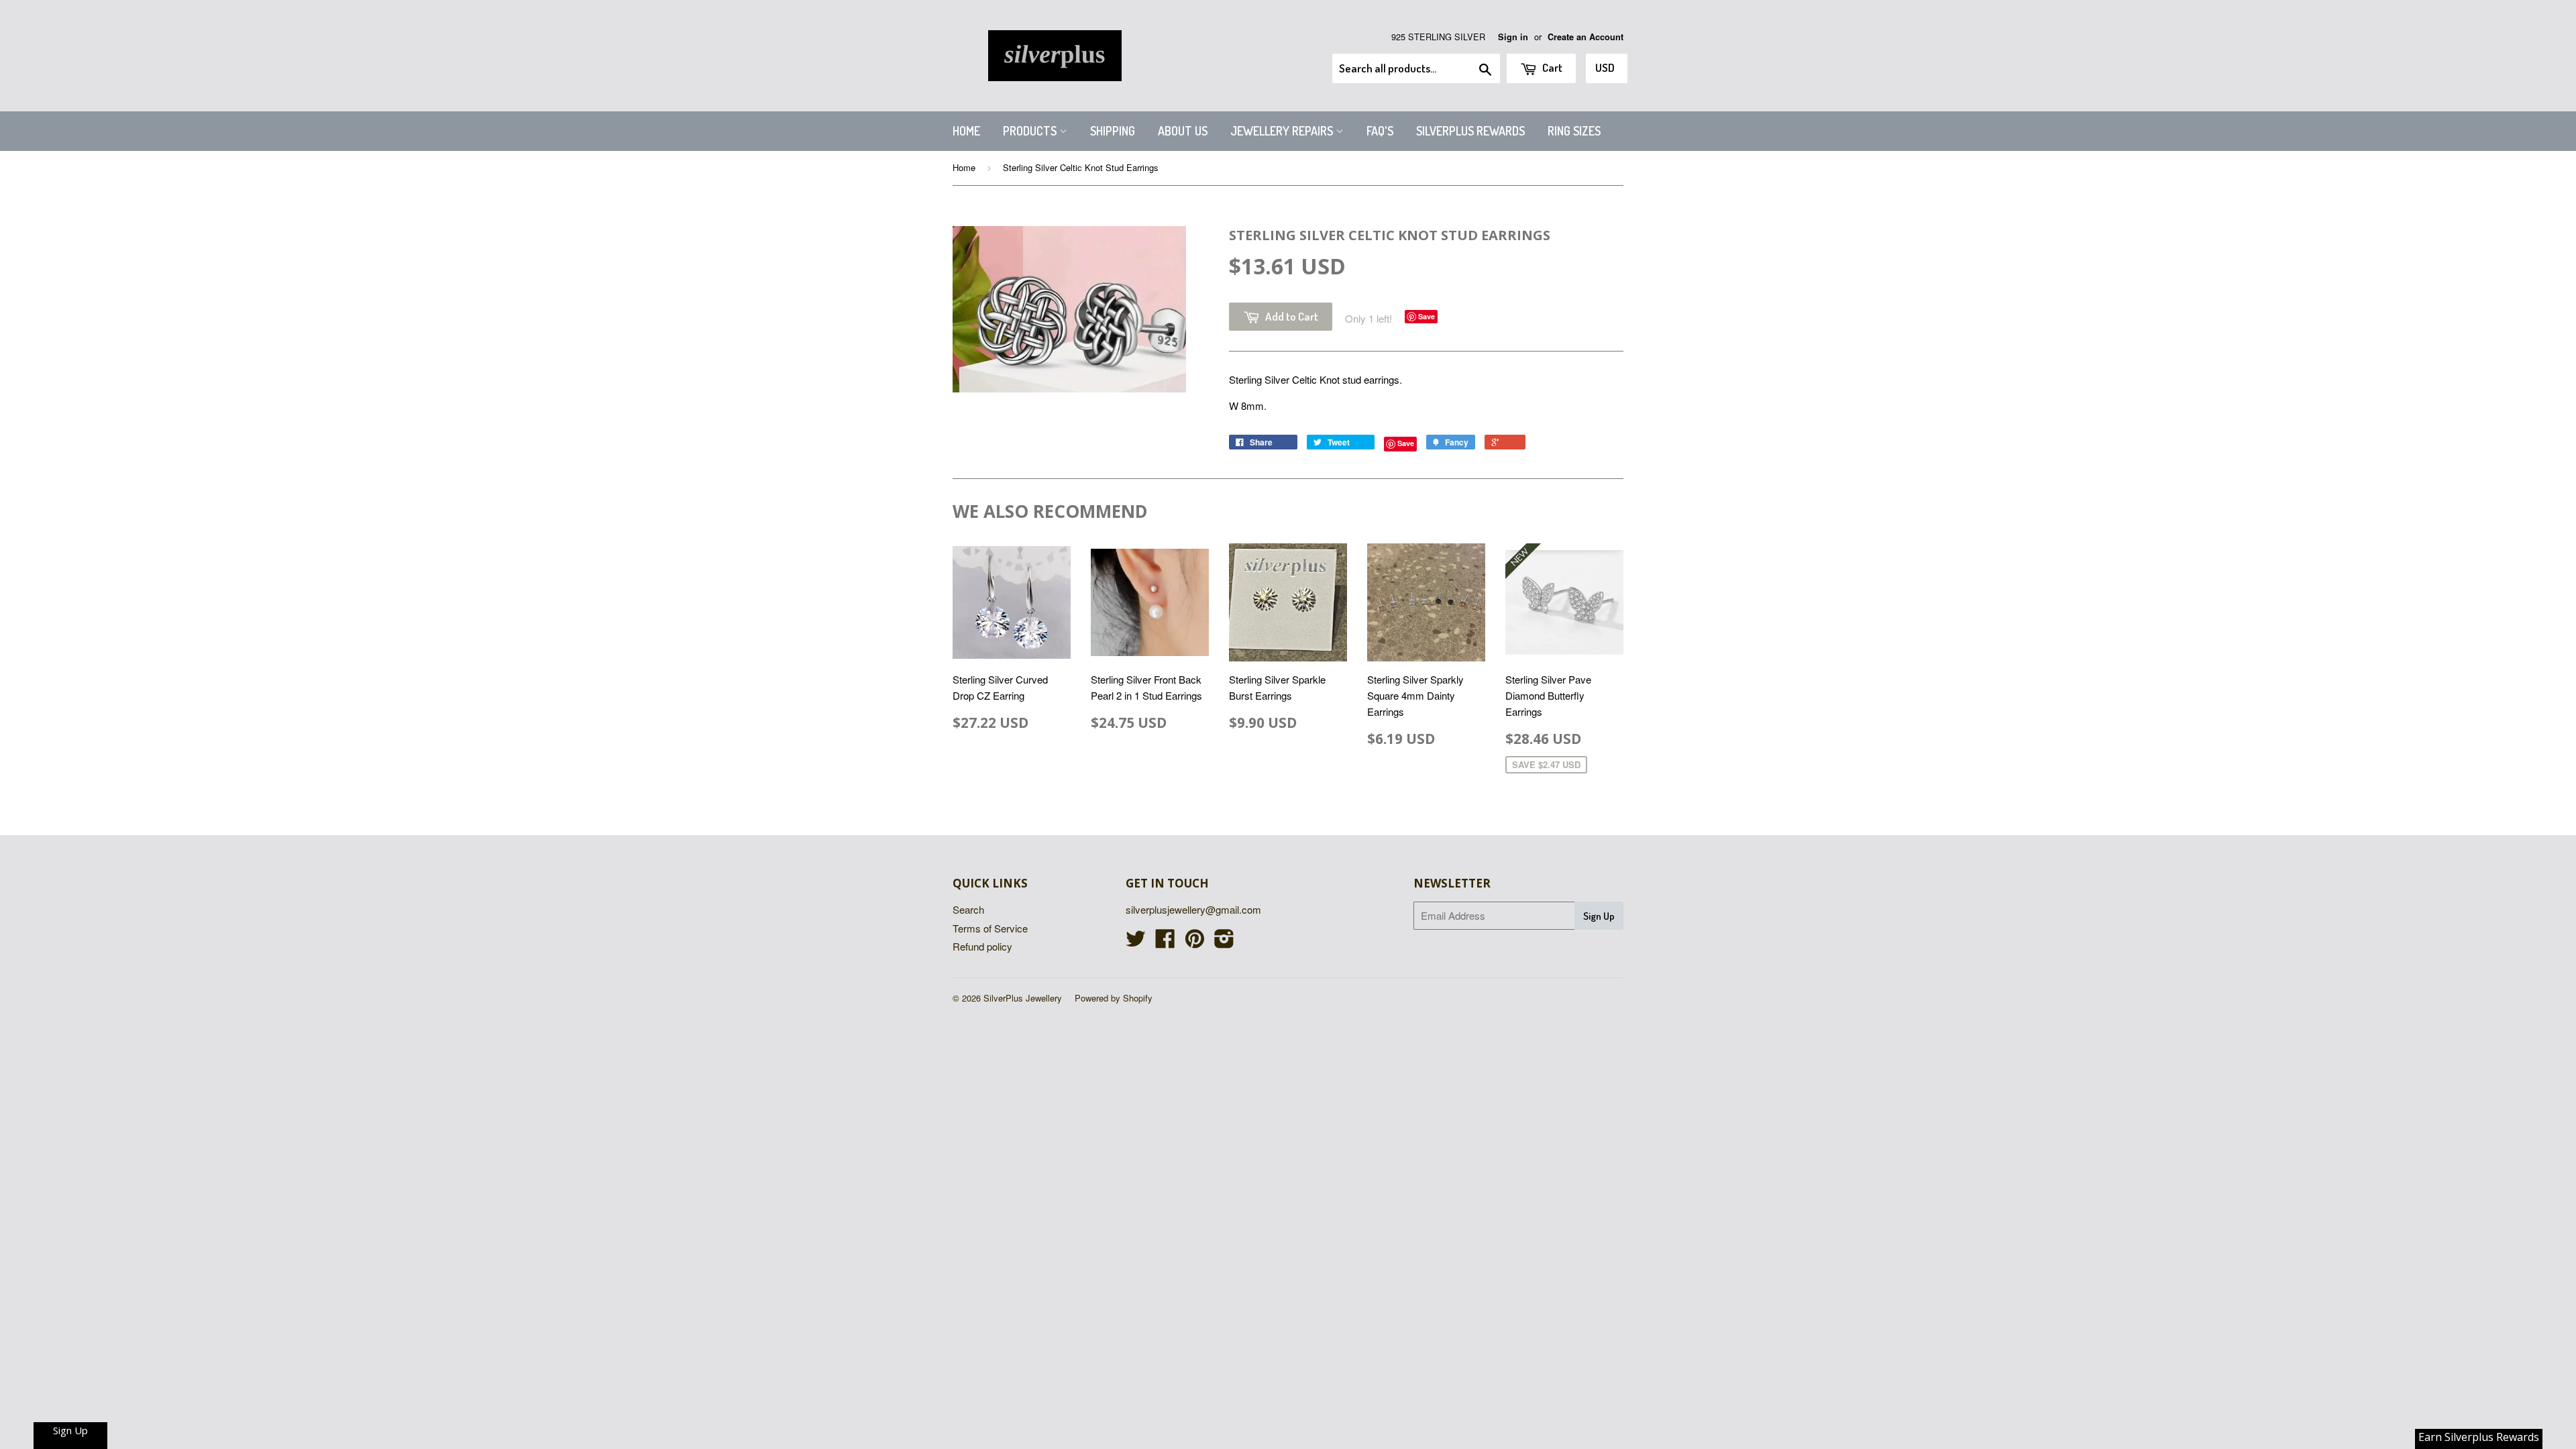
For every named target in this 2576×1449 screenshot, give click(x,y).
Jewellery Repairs (1283, 131)
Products (1031, 131)
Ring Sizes (1574, 131)
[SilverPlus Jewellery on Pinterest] (1195, 942)
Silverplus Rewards (1470, 131)
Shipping (1113, 131)
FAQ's (1380, 131)
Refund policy (982, 946)
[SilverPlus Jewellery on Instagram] (1224, 942)
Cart (1551, 67)
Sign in (1513, 37)
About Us (1183, 131)
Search (968, 909)
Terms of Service (990, 928)
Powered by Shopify (1114, 998)
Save (1427, 316)
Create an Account (1586, 37)
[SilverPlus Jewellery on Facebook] (1165, 942)
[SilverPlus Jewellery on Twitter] (1136, 942)
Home (966, 131)
